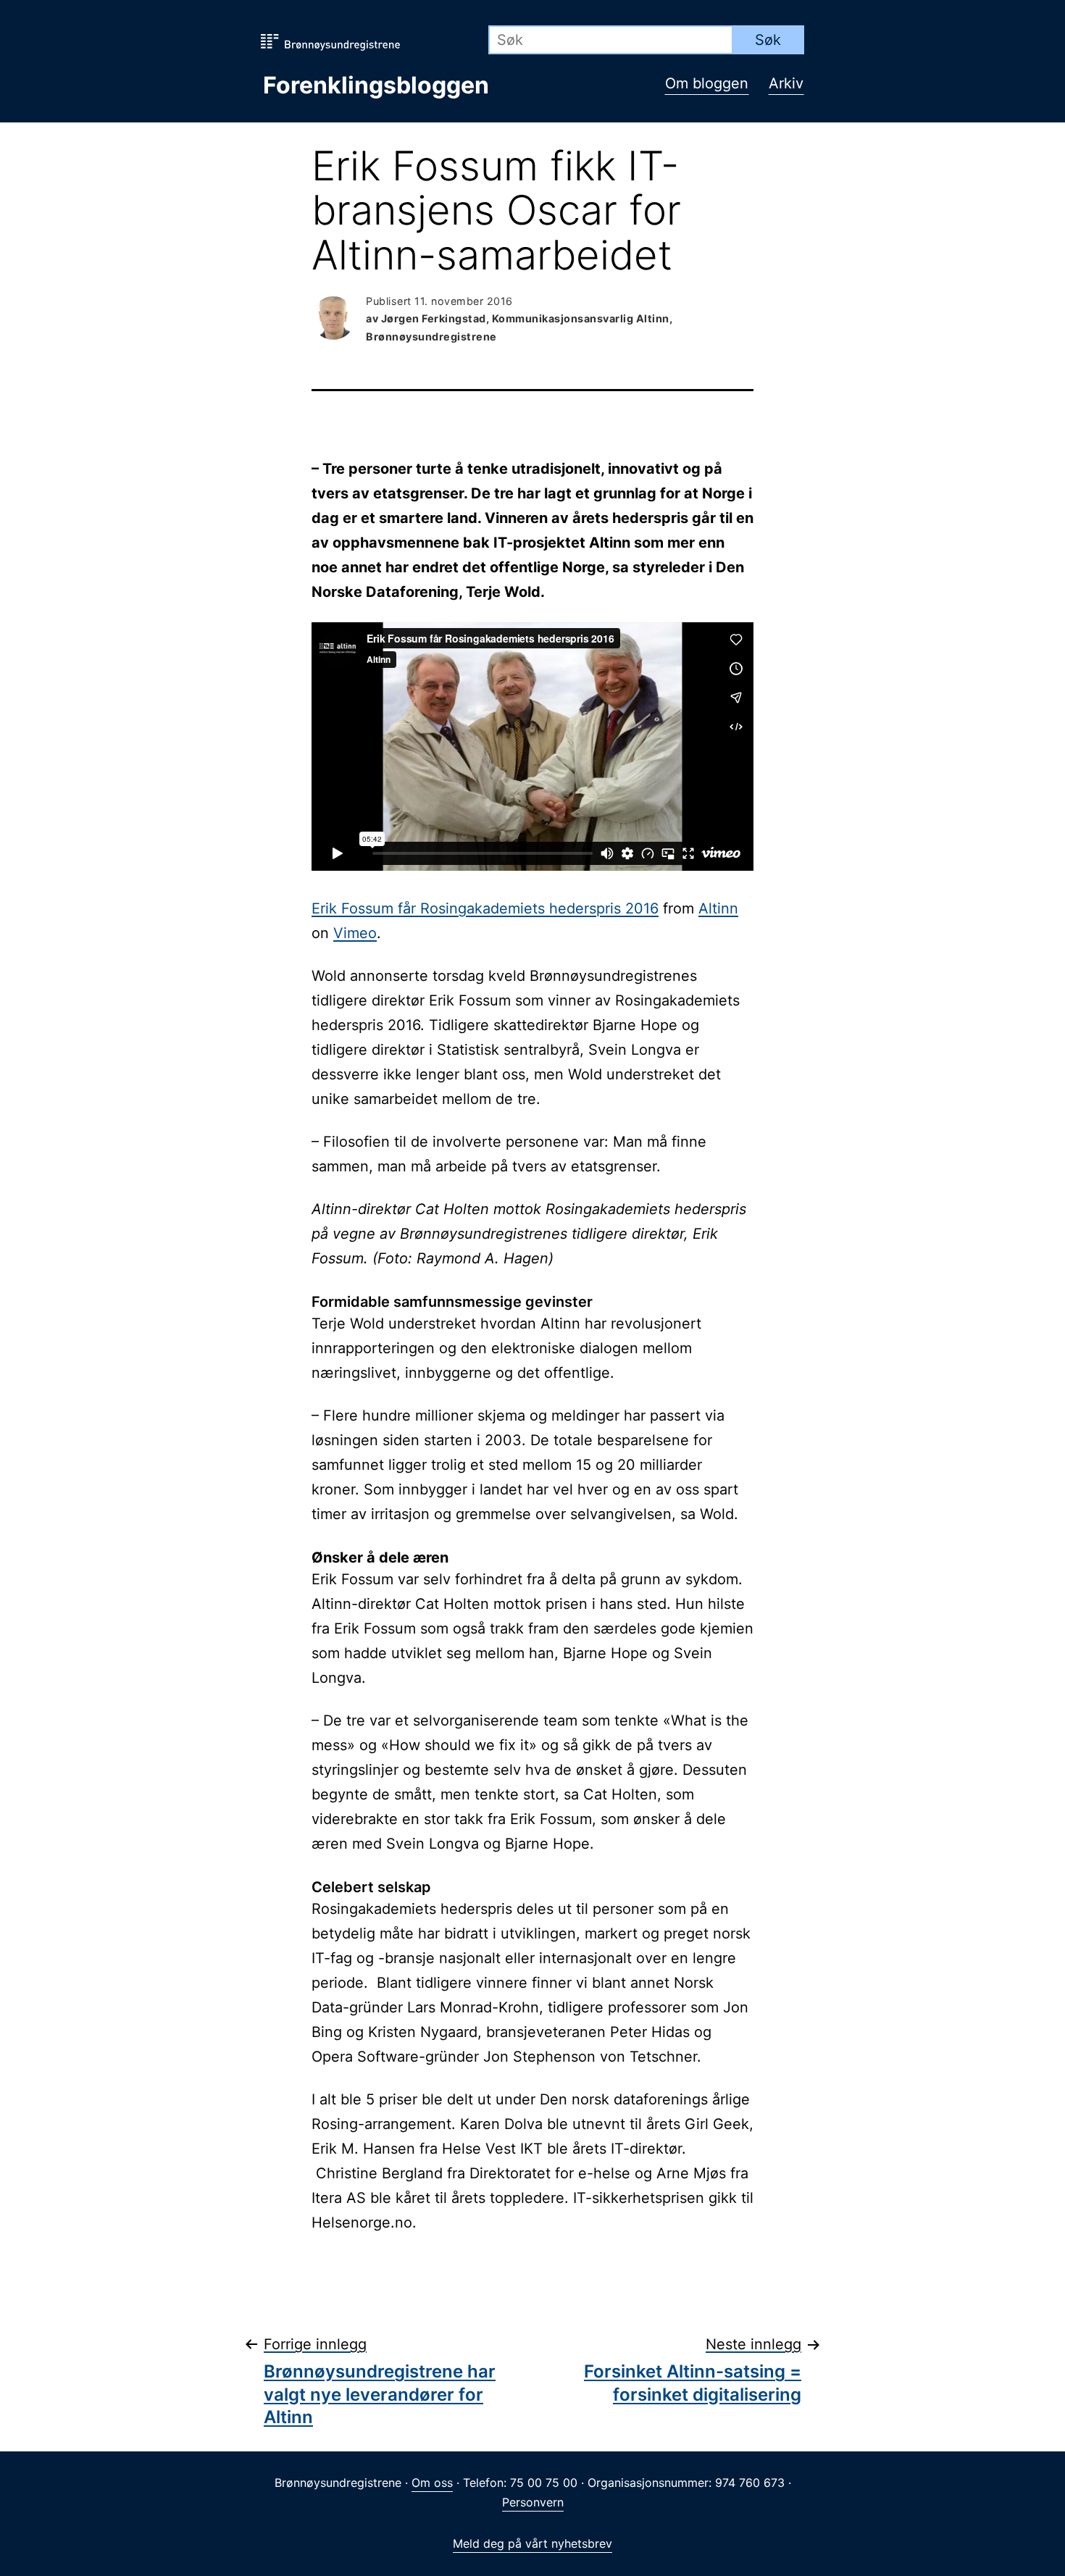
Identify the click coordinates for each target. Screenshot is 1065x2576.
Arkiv (786, 83)
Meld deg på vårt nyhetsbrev (532, 2543)
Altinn (718, 908)
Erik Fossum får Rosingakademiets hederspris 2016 (485, 908)
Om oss (432, 2483)
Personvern (533, 2502)
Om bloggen (707, 83)
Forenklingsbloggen (376, 85)
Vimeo (355, 933)
